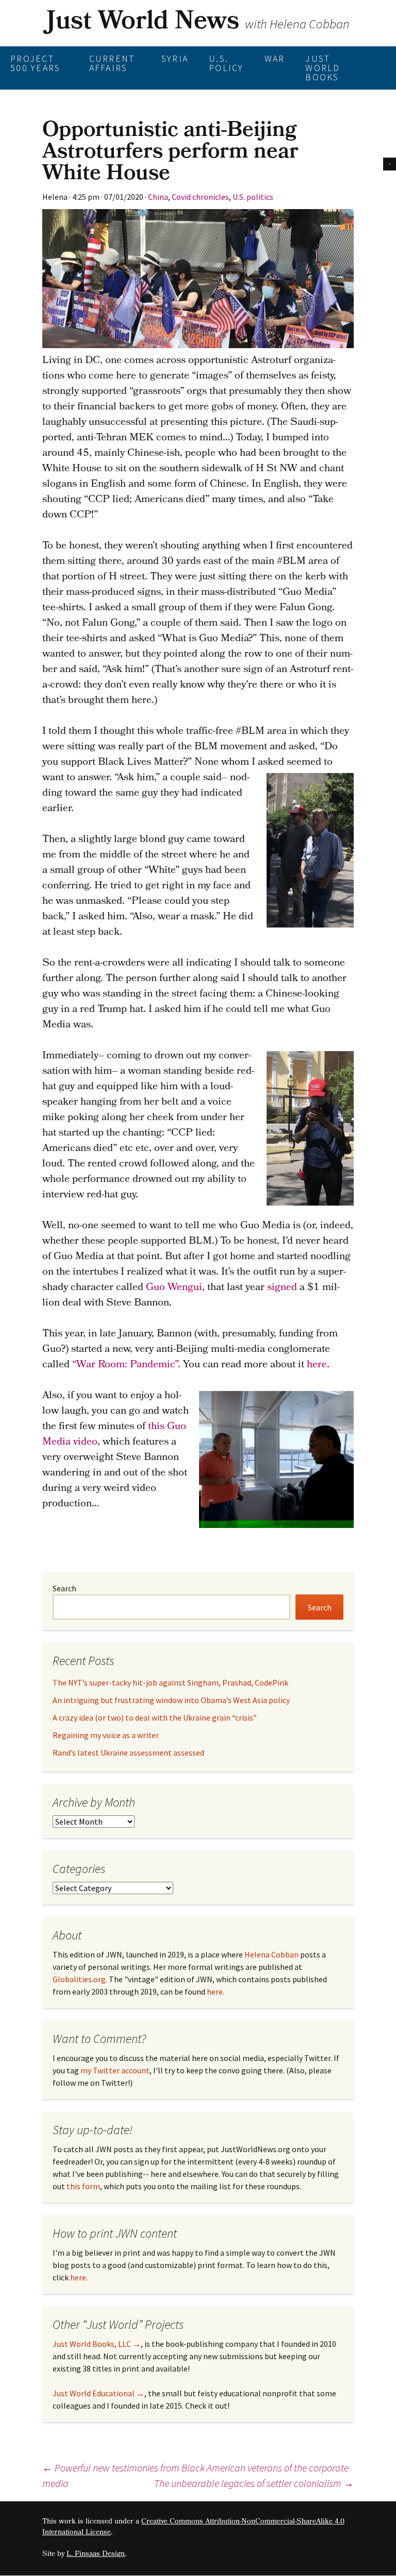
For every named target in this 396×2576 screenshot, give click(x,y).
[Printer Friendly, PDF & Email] (390, 162)
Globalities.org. (80, 1979)
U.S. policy (226, 63)
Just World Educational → (98, 2393)
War (275, 58)
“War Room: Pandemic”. (126, 1365)
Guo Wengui (174, 1288)
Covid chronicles (200, 197)
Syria (175, 58)
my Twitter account (115, 2070)
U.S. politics (253, 197)
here (317, 1365)
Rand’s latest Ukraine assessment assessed (128, 1753)
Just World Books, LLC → (97, 2344)
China (158, 197)
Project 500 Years (35, 63)
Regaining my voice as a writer (106, 1735)
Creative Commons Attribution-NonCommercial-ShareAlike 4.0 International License (193, 2528)
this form (83, 2186)
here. (79, 2277)
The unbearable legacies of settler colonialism (254, 2483)
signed (282, 1288)
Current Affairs (112, 63)
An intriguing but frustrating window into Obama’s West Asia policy (171, 1700)
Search (64, 1588)
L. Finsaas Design (96, 2555)
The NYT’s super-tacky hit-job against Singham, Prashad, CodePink (170, 1682)
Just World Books (323, 68)
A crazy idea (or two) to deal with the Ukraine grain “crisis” (155, 1718)
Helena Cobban (271, 1954)
